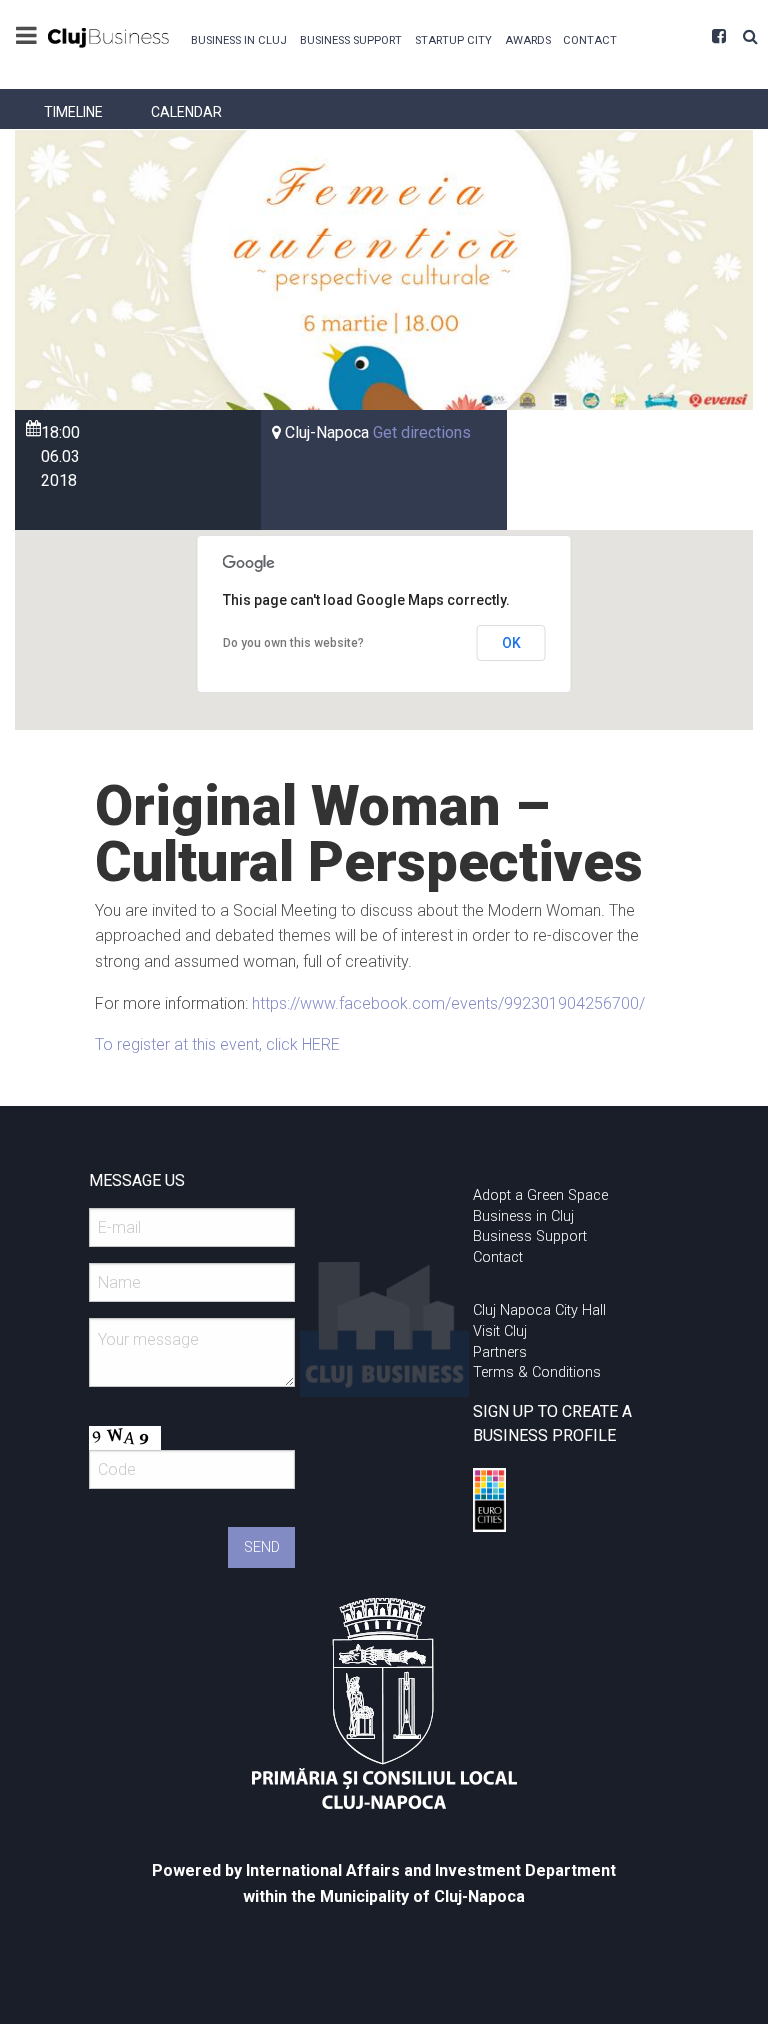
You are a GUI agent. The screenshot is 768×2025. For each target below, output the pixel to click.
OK (511, 643)
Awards (528, 40)
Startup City (453, 40)
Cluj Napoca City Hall (539, 1310)
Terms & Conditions (537, 1372)
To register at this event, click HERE (217, 1044)
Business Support (351, 40)
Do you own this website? (293, 643)
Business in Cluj (239, 40)
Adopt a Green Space (540, 1195)
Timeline (73, 112)
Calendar (186, 112)
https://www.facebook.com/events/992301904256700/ (448, 1003)
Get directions (422, 432)
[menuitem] (239, 38)
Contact (590, 40)
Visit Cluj (500, 1331)
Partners (500, 1352)
